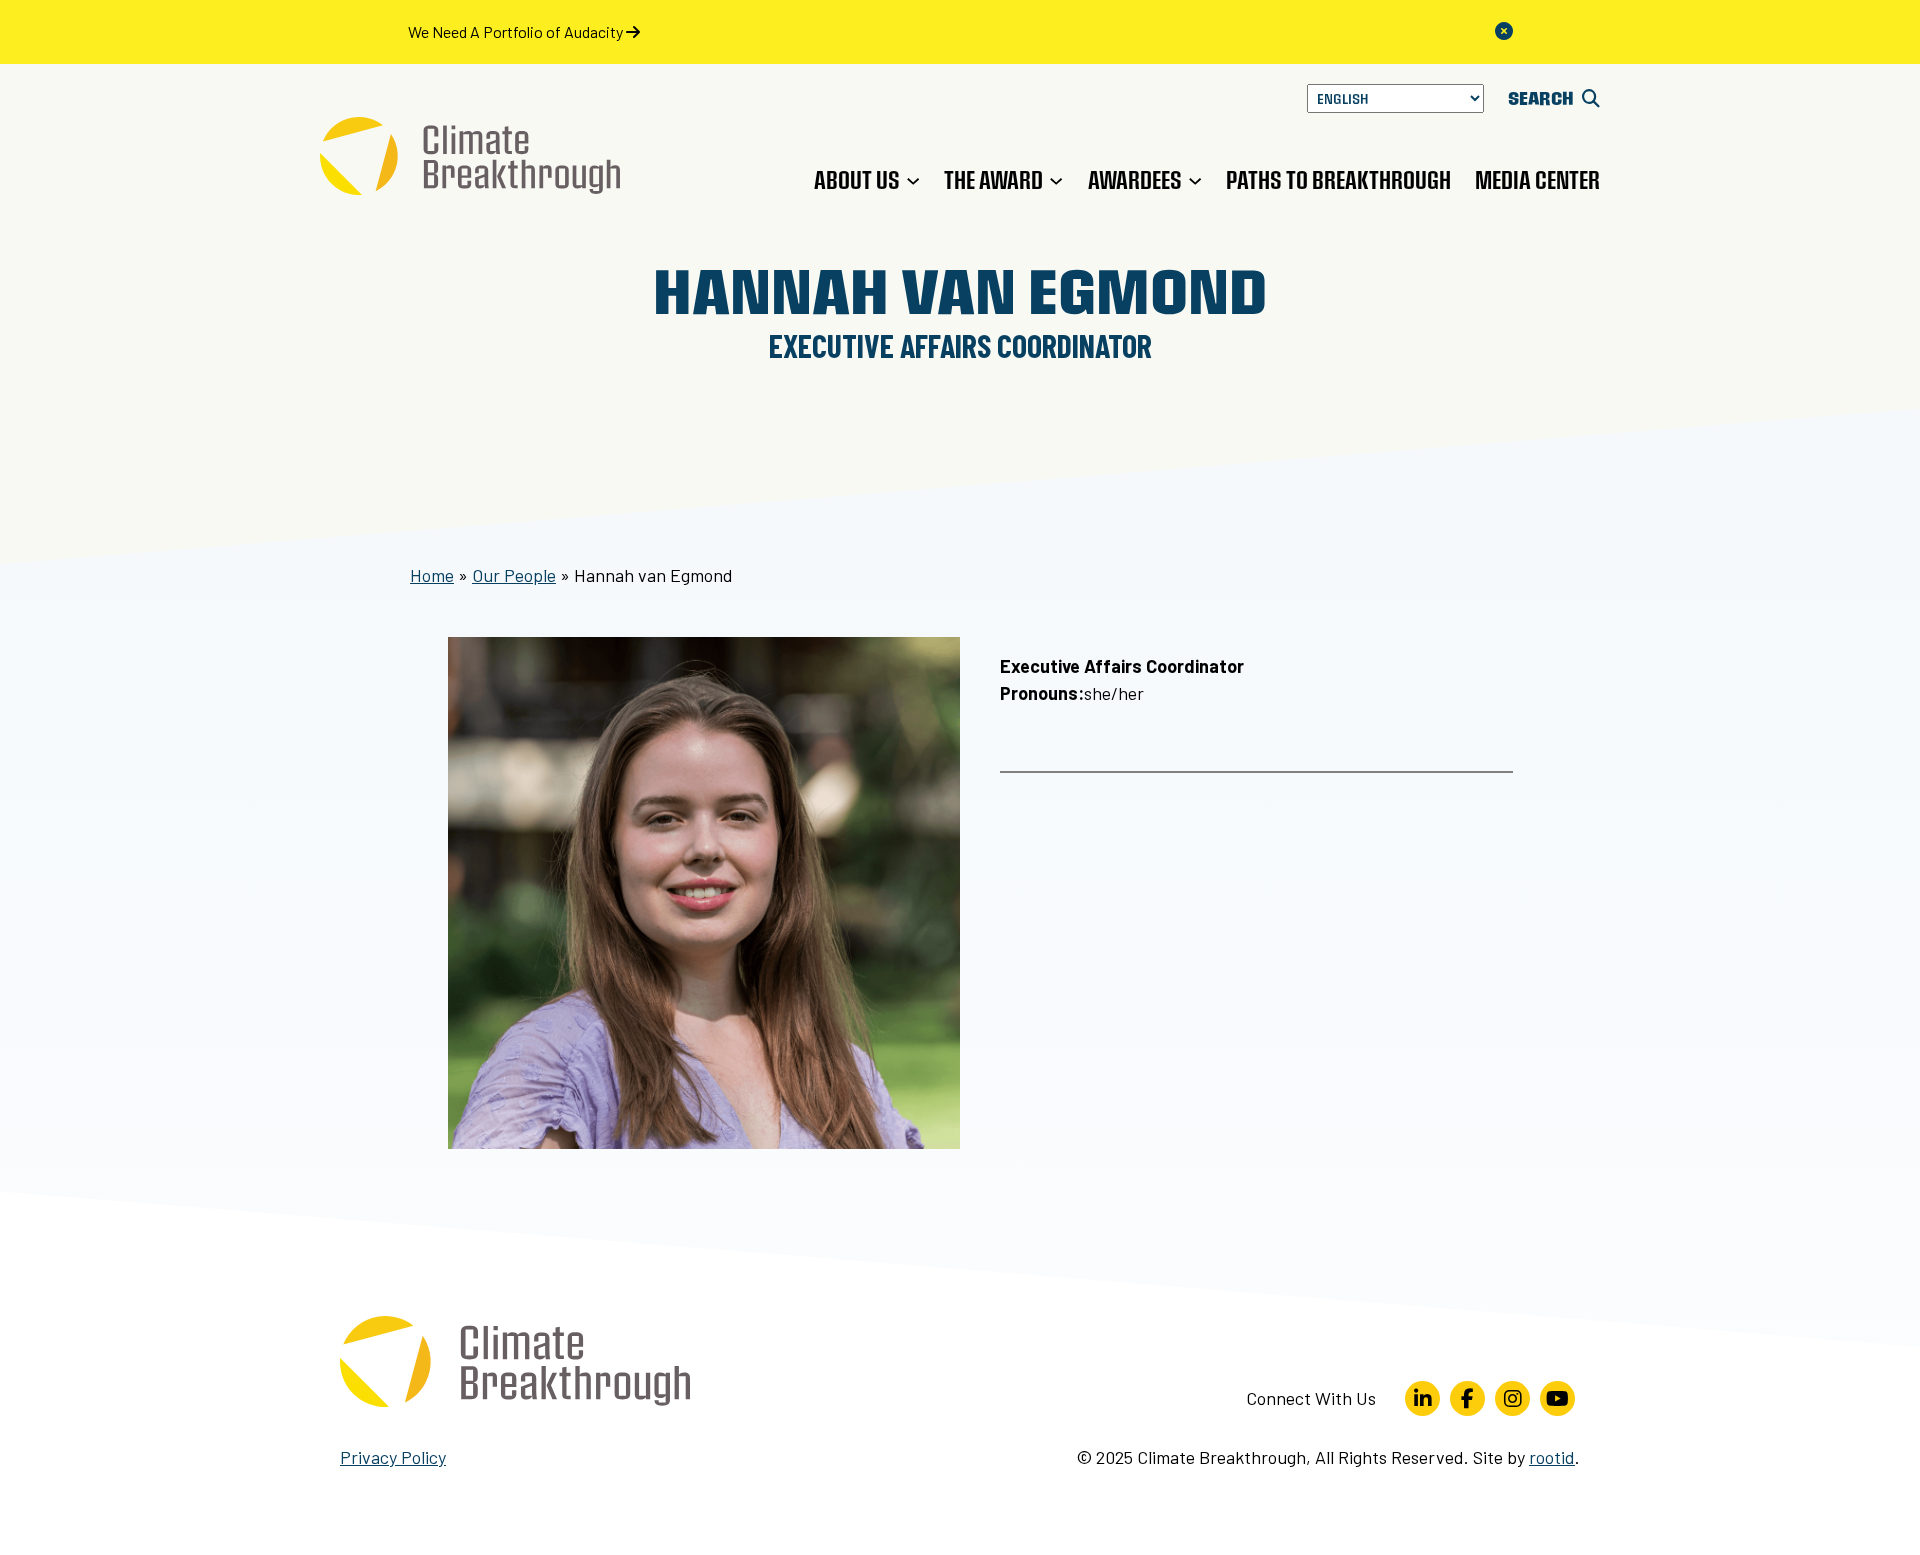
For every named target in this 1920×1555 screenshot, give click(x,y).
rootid (1552, 1457)
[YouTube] (1557, 1398)
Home (432, 575)
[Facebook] (1467, 1398)
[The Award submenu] (1056, 180)
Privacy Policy (393, 1457)
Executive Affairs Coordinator (960, 345)
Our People (514, 575)
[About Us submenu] (913, 180)
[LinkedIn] (1422, 1398)
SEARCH (1543, 97)
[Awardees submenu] (1195, 180)
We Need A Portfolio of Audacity (517, 31)
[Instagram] (1512, 1398)
